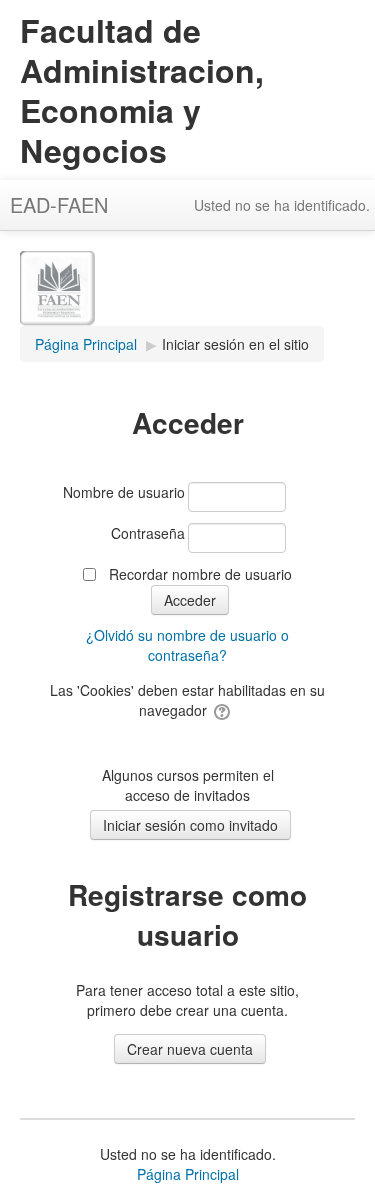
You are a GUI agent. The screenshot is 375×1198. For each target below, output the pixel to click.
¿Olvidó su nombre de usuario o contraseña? (187, 645)
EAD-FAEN (59, 204)
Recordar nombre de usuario (200, 574)
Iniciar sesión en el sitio (235, 344)
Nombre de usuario (124, 492)
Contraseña (148, 533)
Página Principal (188, 1174)
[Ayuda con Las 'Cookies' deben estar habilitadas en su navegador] (223, 710)
